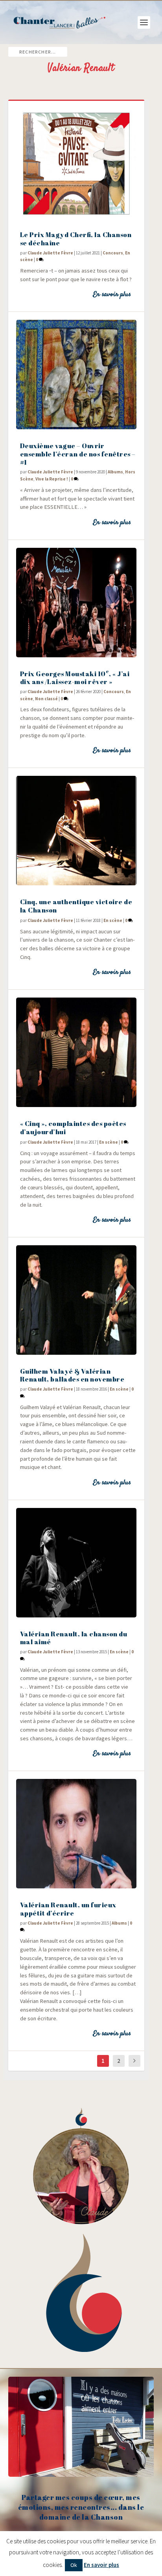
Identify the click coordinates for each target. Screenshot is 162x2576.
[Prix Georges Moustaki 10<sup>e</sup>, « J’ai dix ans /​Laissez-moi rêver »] (76, 603)
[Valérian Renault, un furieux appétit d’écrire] (76, 1834)
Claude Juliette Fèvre (50, 253)
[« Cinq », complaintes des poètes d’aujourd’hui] (76, 1052)
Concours (113, 253)
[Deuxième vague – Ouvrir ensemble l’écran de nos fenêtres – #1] (76, 375)
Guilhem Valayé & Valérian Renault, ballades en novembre (72, 1375)
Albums (115, 472)
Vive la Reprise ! (52, 479)
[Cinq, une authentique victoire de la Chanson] (76, 831)
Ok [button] (74, 2565)
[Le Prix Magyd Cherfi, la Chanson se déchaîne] (76, 163)
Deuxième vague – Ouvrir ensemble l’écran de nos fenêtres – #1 (78, 454)
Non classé (46, 699)
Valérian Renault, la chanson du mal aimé (74, 1638)
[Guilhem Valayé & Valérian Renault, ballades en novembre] (76, 1300)
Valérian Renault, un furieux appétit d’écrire (68, 1909)
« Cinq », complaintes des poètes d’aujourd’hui (73, 1128)
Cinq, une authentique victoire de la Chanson (76, 906)
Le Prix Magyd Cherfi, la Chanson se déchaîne (76, 239)
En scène (113, 920)
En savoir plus (112, 295)
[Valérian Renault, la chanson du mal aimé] (76, 1563)
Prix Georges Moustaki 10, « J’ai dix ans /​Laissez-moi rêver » (75, 678)
